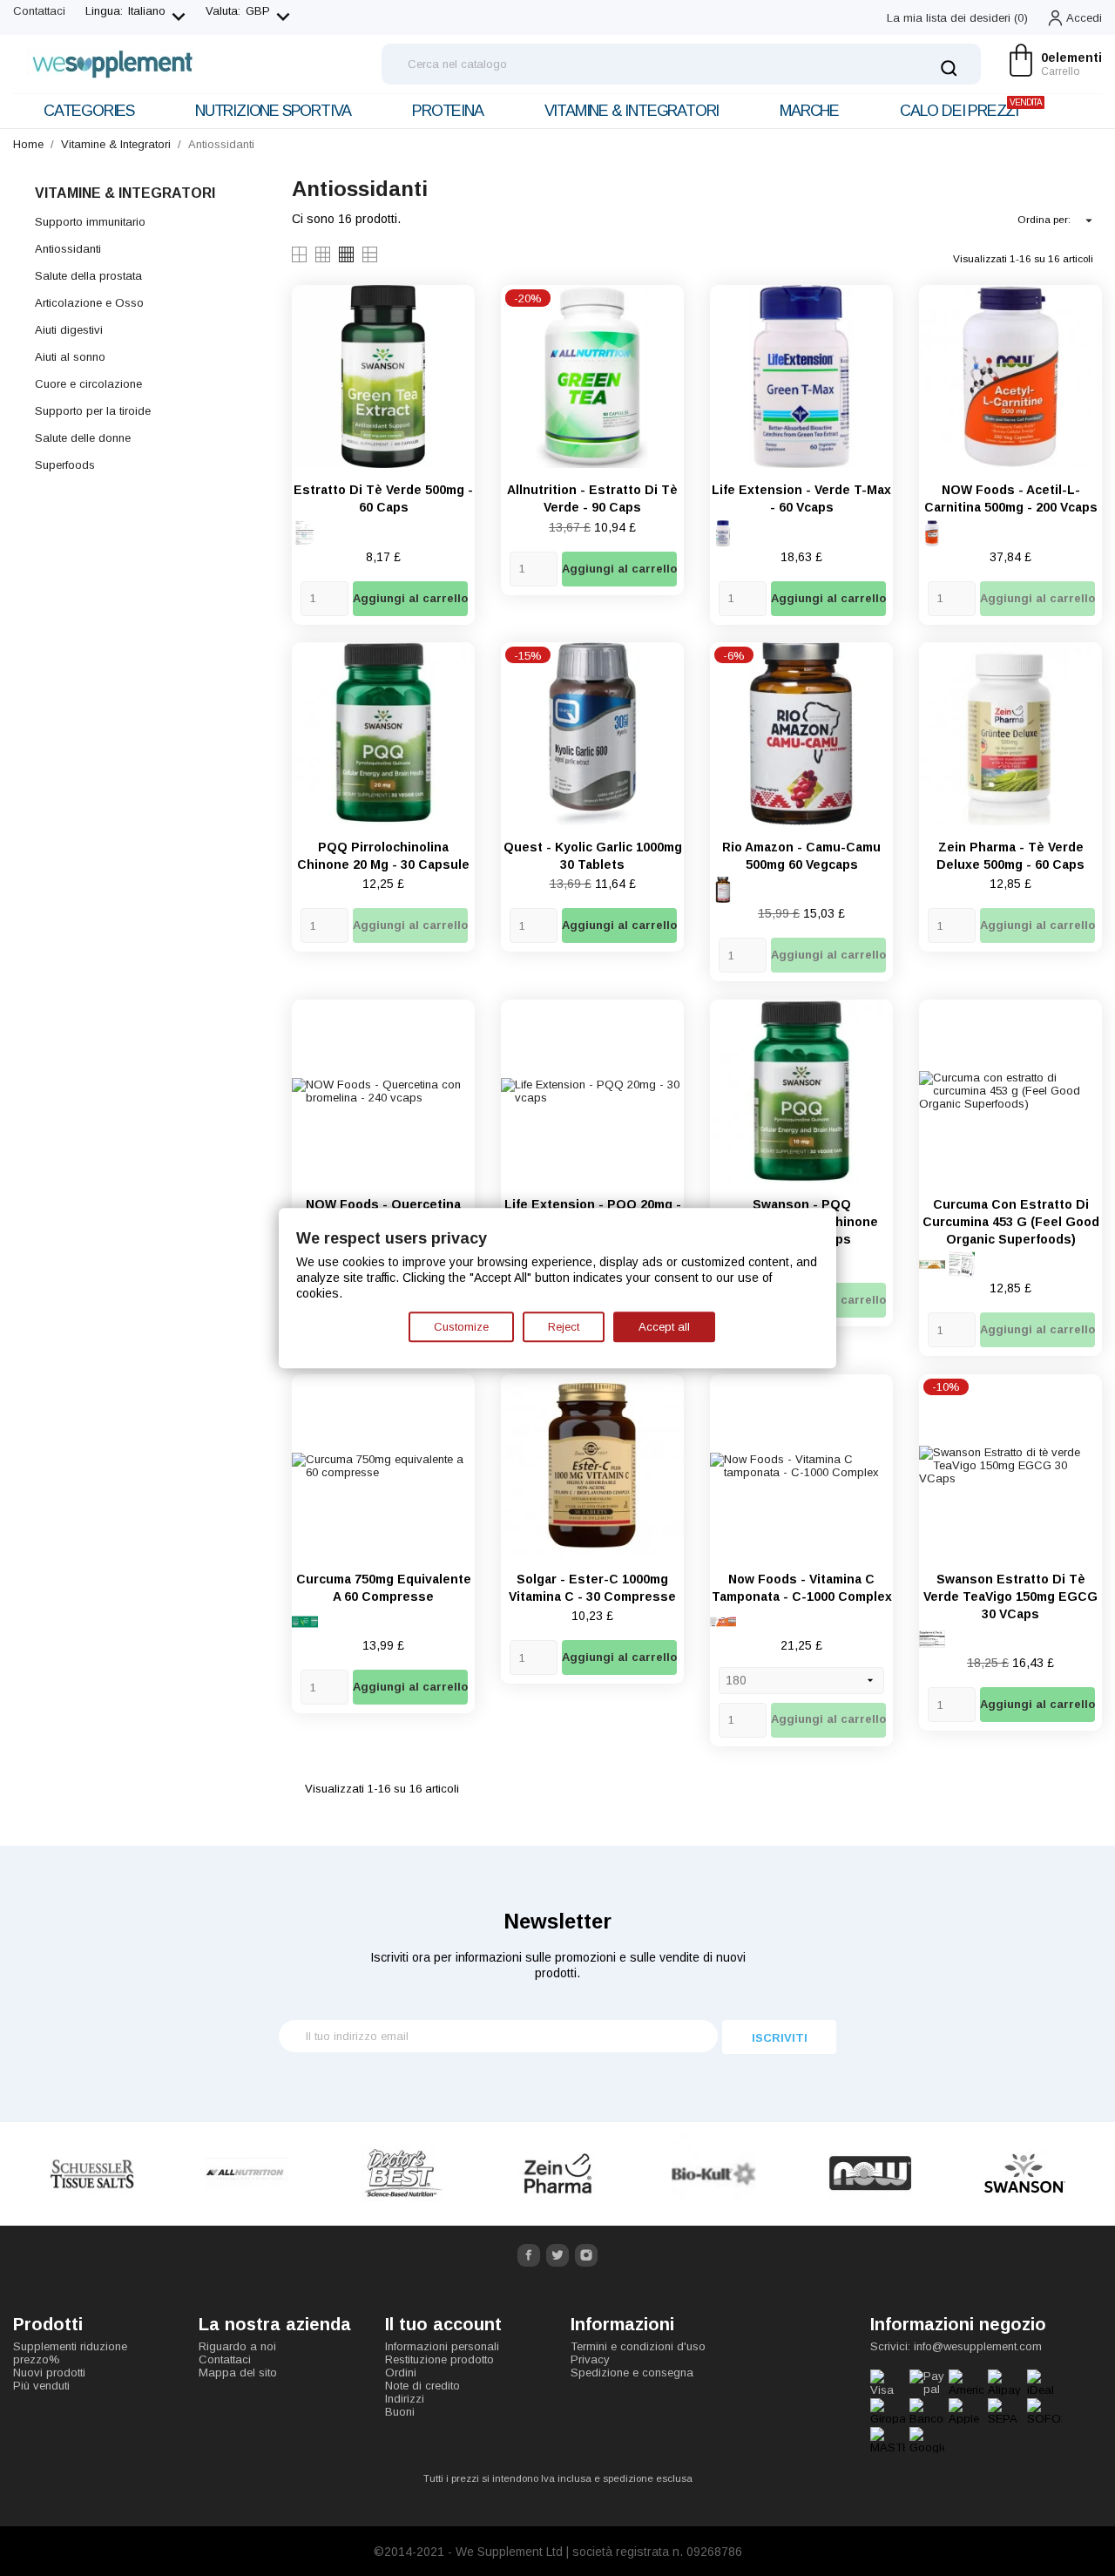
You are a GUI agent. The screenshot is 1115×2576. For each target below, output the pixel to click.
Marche (809, 111)
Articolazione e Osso (89, 303)
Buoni (400, 2412)
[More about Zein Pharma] (559, 2174)
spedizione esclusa (648, 2478)
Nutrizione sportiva (273, 111)
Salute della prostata (88, 276)
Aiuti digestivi (69, 330)
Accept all (664, 1327)
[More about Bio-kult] (714, 2174)
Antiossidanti (68, 249)
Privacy (590, 2359)
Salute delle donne (83, 438)
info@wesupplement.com (978, 2346)
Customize (461, 1327)
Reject (564, 1327)
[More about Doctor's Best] (403, 2174)
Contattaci (39, 11)
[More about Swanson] (1025, 2174)
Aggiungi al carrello (410, 598)
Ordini (401, 2373)
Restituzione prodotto (439, 2359)
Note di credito (422, 2386)
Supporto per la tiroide (93, 411)
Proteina (447, 111)
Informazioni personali (442, 2346)
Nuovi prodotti (49, 2373)
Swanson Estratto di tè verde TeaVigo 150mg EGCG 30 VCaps (1010, 1596)
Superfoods (65, 465)
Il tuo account (443, 2324)
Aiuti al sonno (70, 357)
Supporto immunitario (90, 222)
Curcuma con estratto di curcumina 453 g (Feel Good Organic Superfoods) (1011, 1222)
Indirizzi (405, 2399)
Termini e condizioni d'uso (638, 2346)
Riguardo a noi (237, 2346)
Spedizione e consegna (632, 2373)
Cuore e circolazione (88, 384)
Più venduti (41, 2386)
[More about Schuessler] (92, 2174)
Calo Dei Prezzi (971, 108)
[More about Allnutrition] (248, 2174)
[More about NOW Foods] (870, 2174)
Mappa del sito (238, 2373)
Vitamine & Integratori (632, 111)
